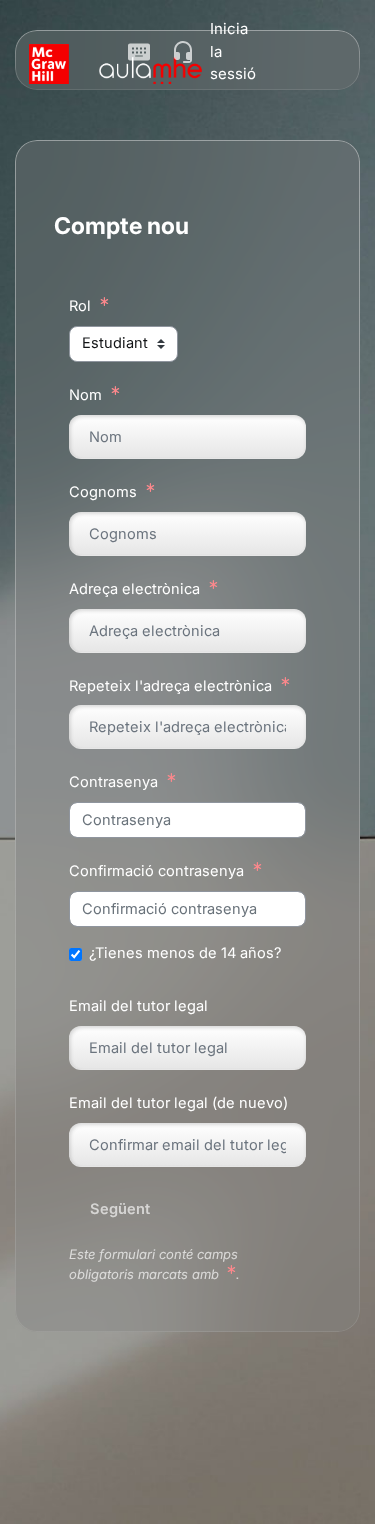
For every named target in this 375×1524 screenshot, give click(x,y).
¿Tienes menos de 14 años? (185, 953)
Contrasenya (113, 782)
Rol (80, 306)
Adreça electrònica (134, 589)
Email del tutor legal (138, 1006)
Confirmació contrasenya (156, 871)
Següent (120, 1209)
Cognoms (103, 492)
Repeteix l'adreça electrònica (170, 686)
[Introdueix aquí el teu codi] (139, 56)
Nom (85, 395)
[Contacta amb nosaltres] (183, 52)
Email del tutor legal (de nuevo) (178, 1103)
